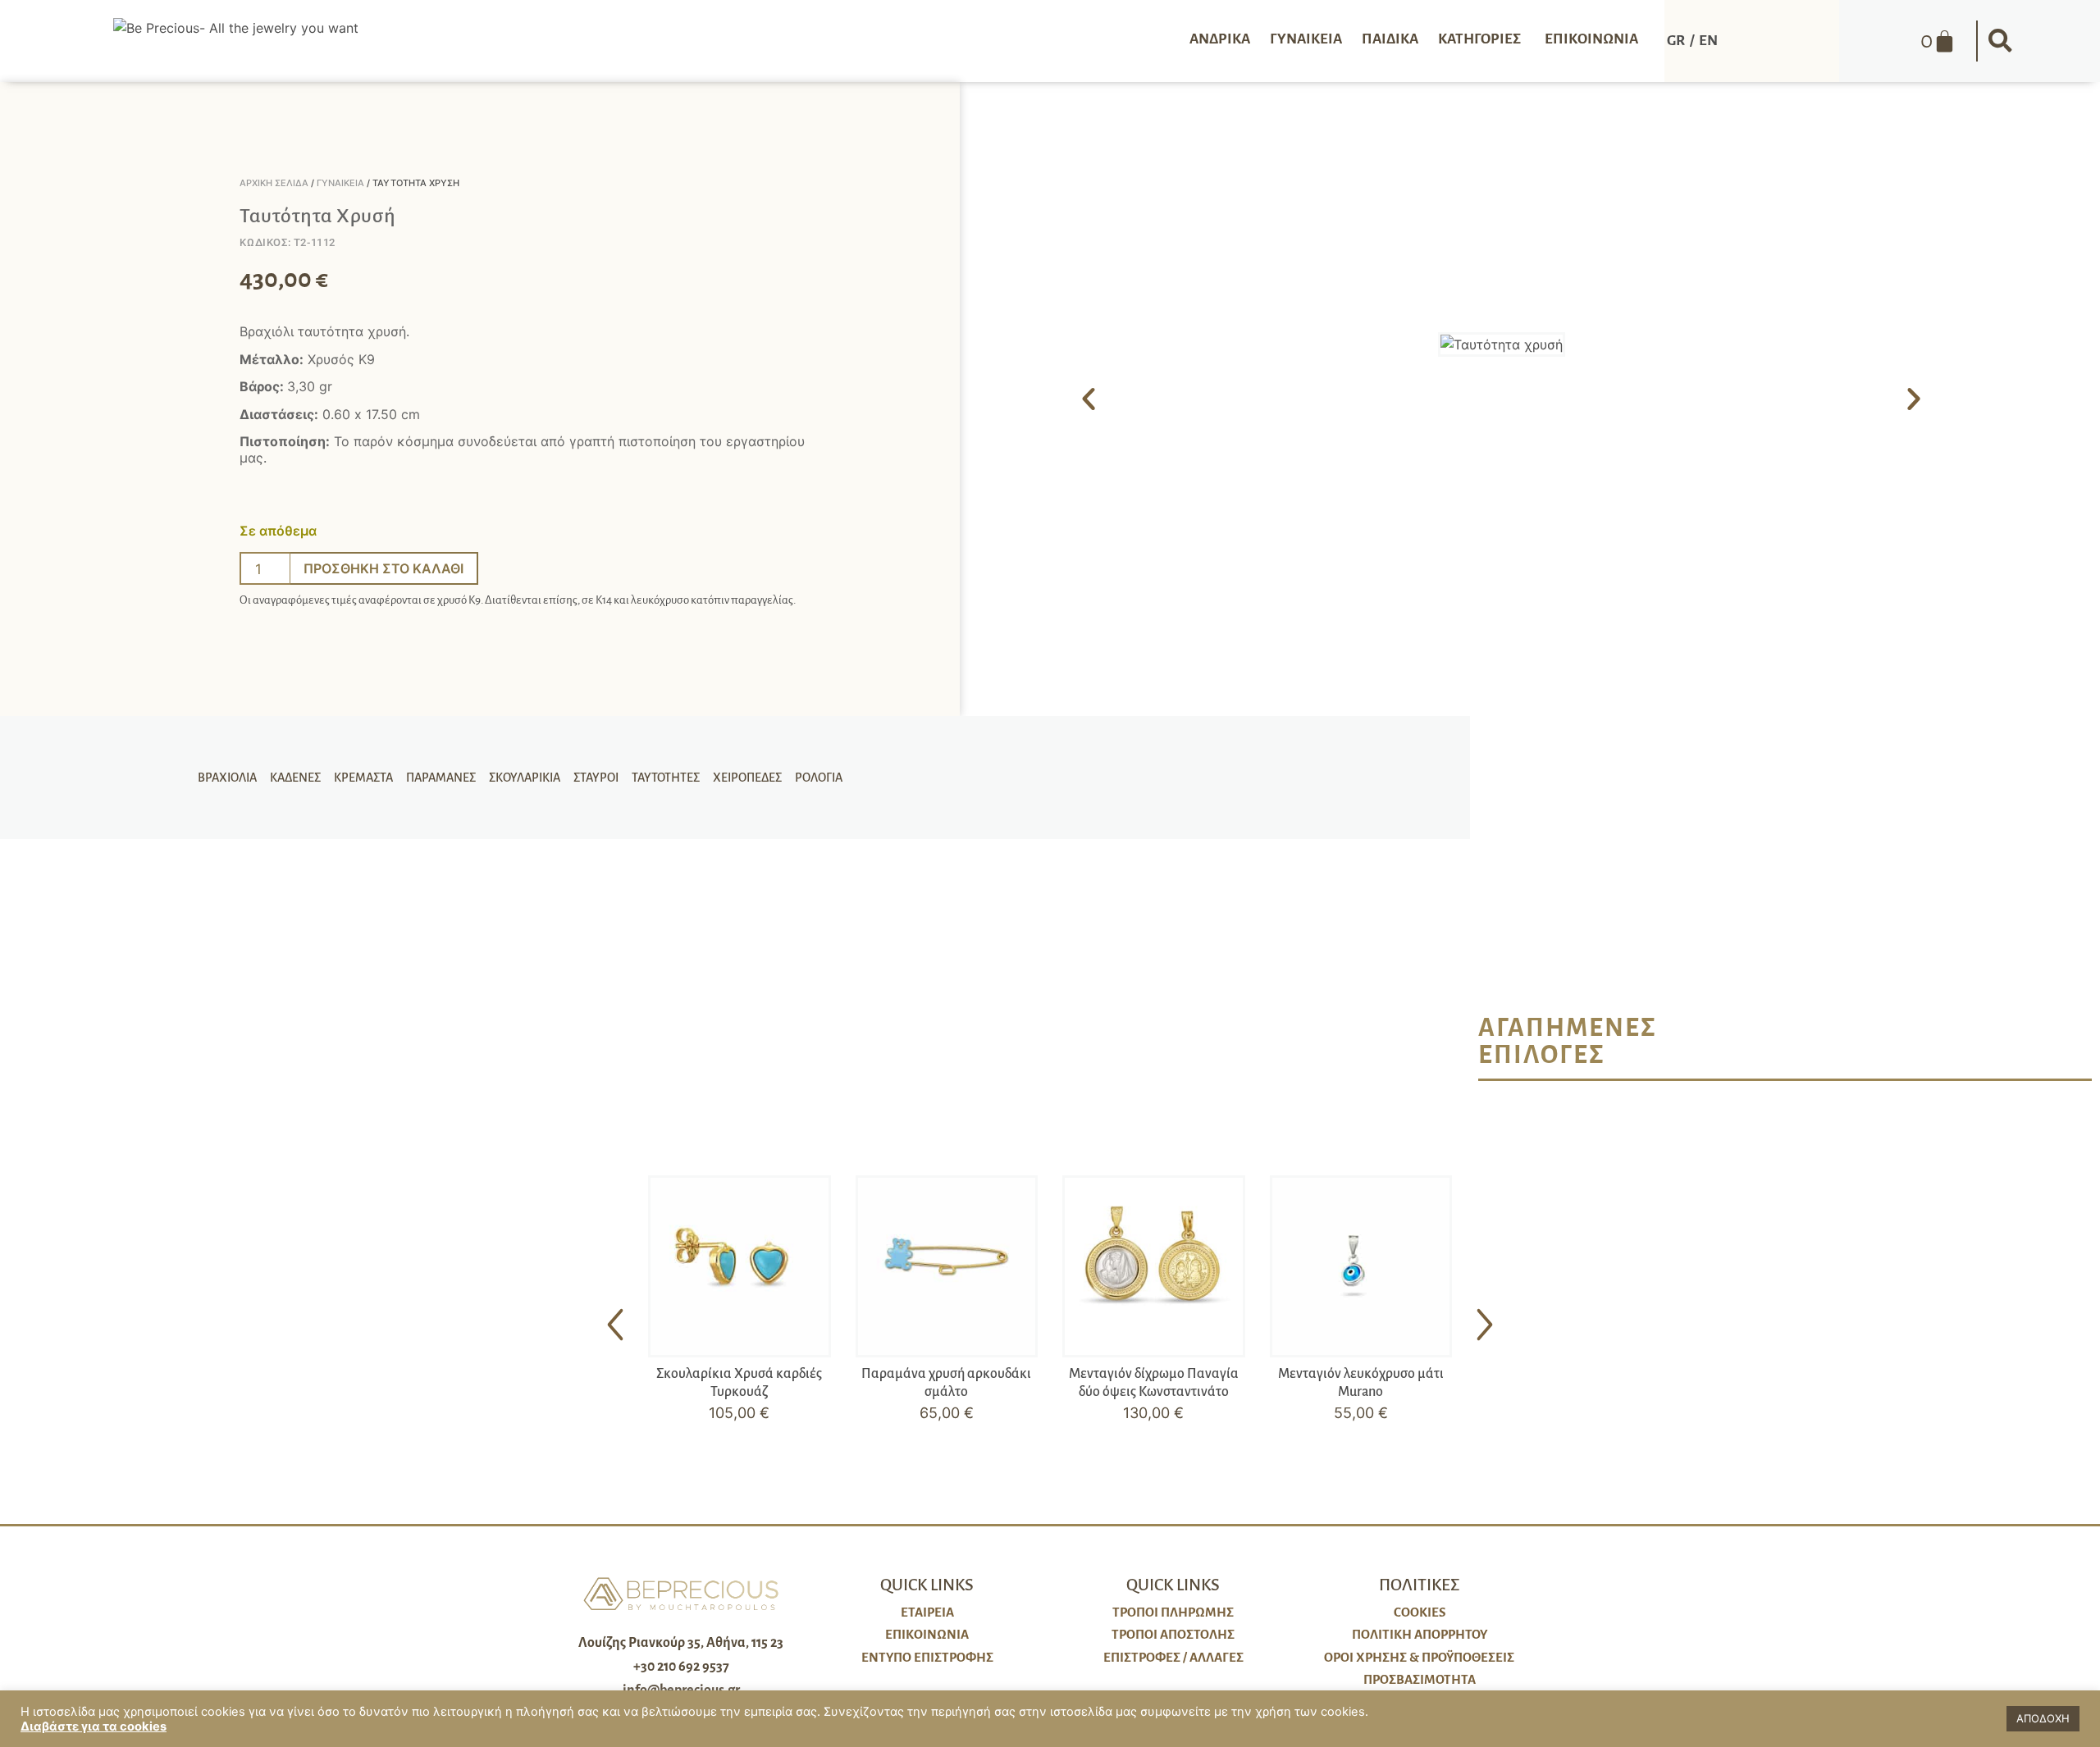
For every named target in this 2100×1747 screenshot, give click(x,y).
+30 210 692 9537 (681, 1667)
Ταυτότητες (666, 778)
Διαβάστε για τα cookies (94, 1726)
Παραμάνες (441, 778)
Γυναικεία (340, 183)
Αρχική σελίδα (274, 183)
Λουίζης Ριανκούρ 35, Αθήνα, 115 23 (681, 1643)
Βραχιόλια (227, 778)
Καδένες (295, 778)
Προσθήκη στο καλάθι (383, 568)
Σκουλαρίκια (525, 778)
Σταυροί (596, 778)
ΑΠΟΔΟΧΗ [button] (2043, 1718)
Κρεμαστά (363, 778)
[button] (2001, 41)
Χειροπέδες (747, 778)
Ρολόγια (819, 778)
